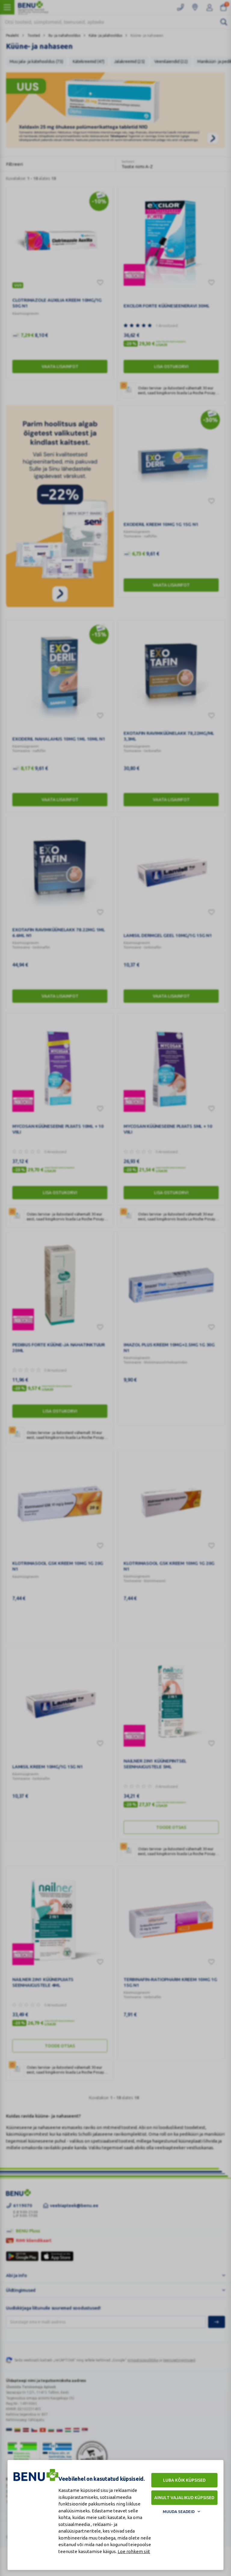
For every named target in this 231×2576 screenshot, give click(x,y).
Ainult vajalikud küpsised (184, 2498)
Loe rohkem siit (134, 2551)
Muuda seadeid (179, 2512)
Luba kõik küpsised (184, 2480)
